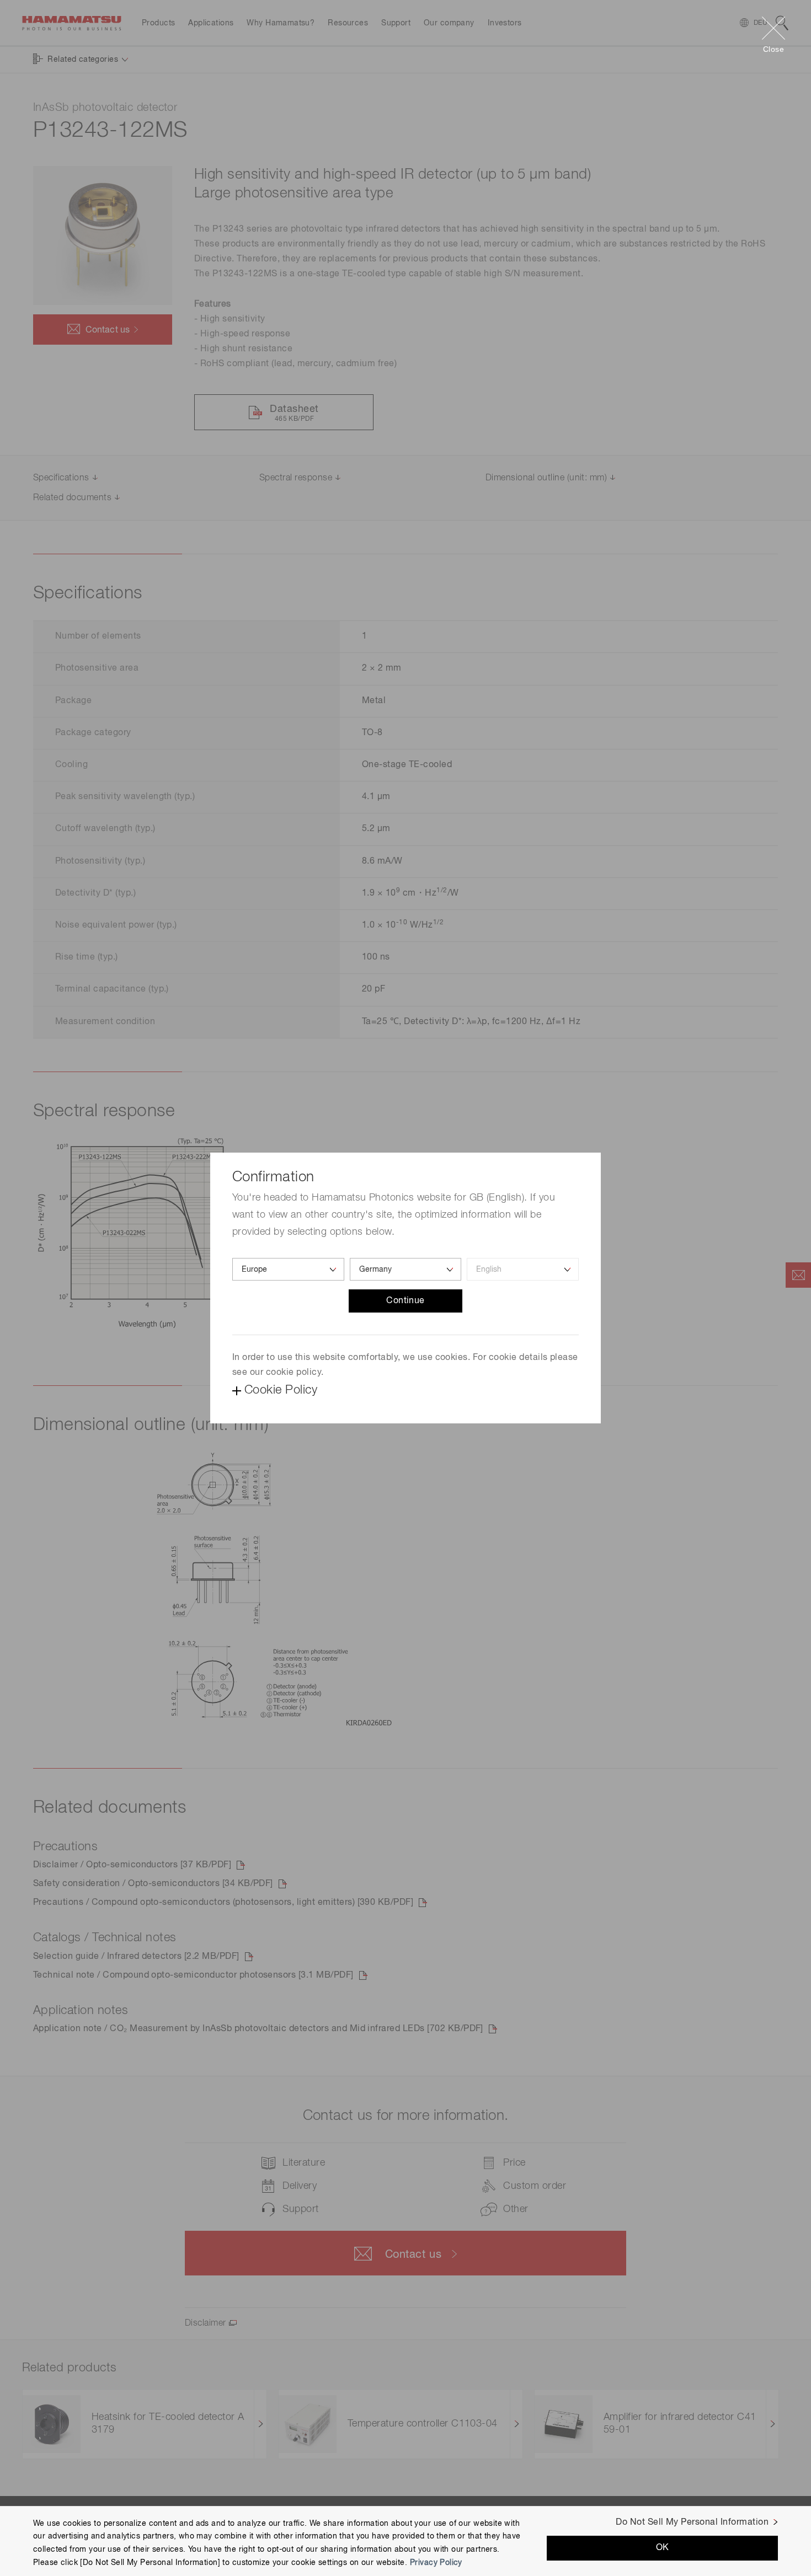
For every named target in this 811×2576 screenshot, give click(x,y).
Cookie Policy (281, 1390)
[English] (523, 1269)
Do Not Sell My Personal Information (692, 2523)
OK (663, 2548)
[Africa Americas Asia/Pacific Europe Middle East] (288, 1269)
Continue (405, 1301)
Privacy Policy (436, 2563)
